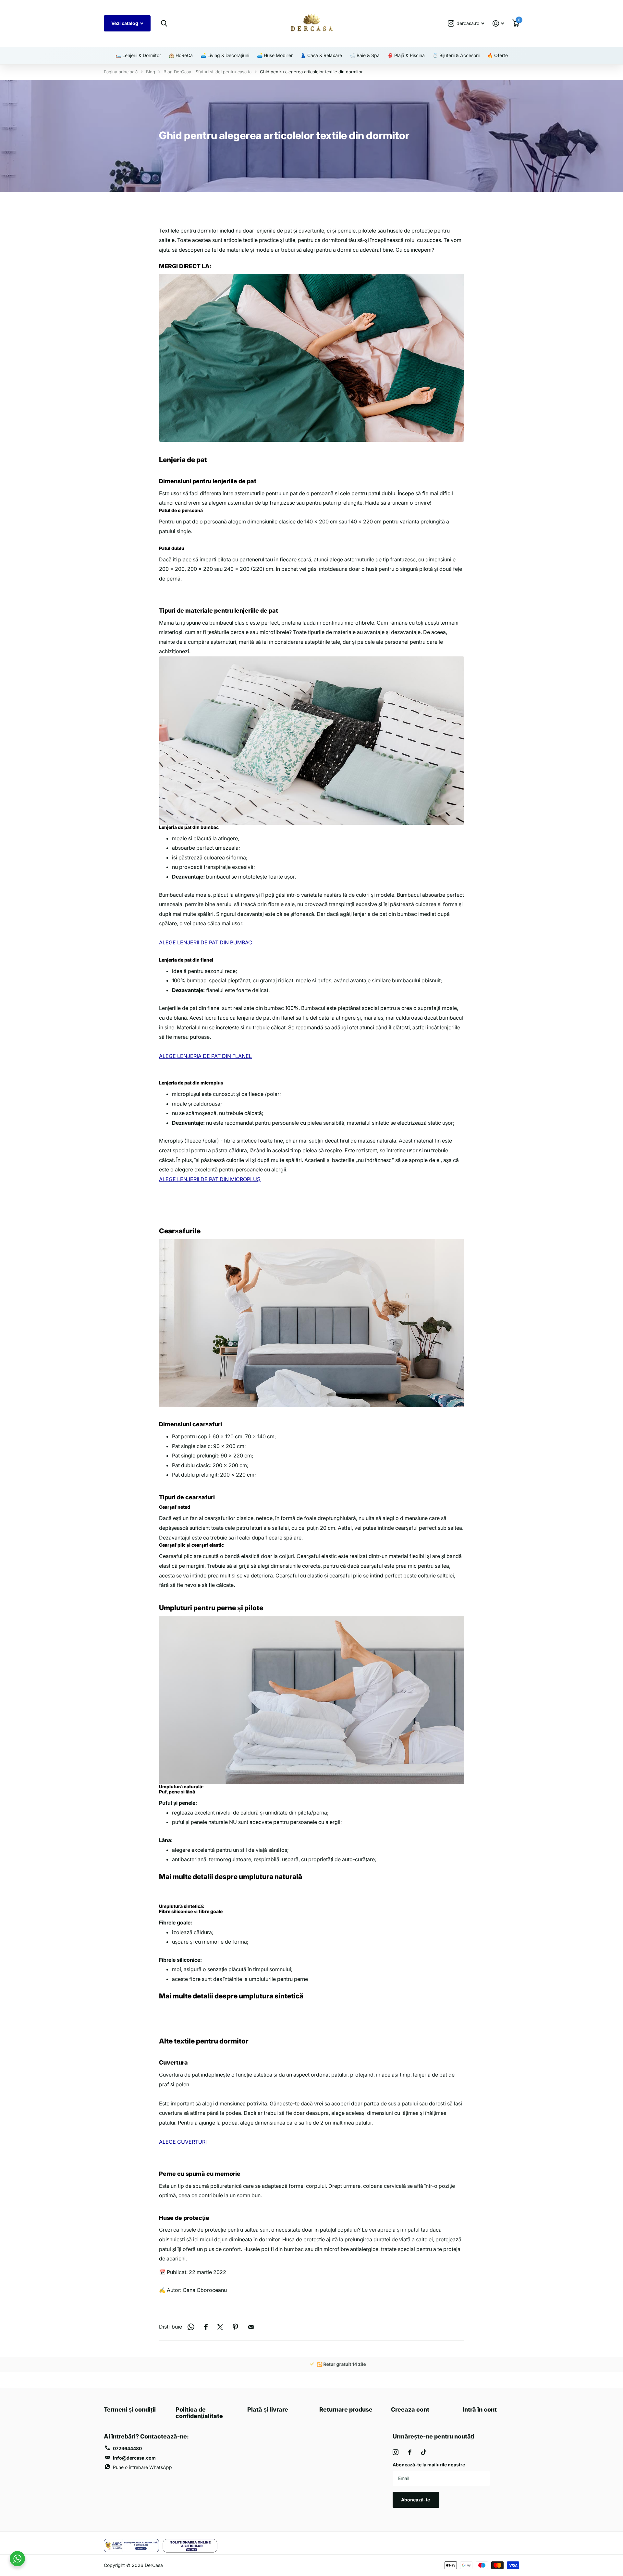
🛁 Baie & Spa (365, 55)
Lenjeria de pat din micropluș (191, 1083)
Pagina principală (121, 72)
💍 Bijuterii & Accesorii (456, 55)
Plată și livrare (268, 2409)
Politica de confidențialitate (199, 2413)
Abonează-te (416, 2500)
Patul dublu (172, 548)
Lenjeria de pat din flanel (186, 960)
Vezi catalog (125, 23)
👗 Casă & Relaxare (321, 55)
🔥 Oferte (498, 55)
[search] (164, 24)
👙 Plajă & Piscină (406, 55)
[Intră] (498, 24)
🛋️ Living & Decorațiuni (225, 55)
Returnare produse (346, 2409)
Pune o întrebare (142, 2467)
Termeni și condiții (130, 2409)
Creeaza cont (410, 2409)
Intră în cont (480, 2409)
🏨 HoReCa (181, 55)
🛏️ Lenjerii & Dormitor (138, 55)
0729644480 (127, 2448)
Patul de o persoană (181, 510)
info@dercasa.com (134, 2458)
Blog (151, 72)
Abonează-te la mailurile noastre (429, 2465)
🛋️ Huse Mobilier (275, 55)
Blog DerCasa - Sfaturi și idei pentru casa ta (208, 72)
